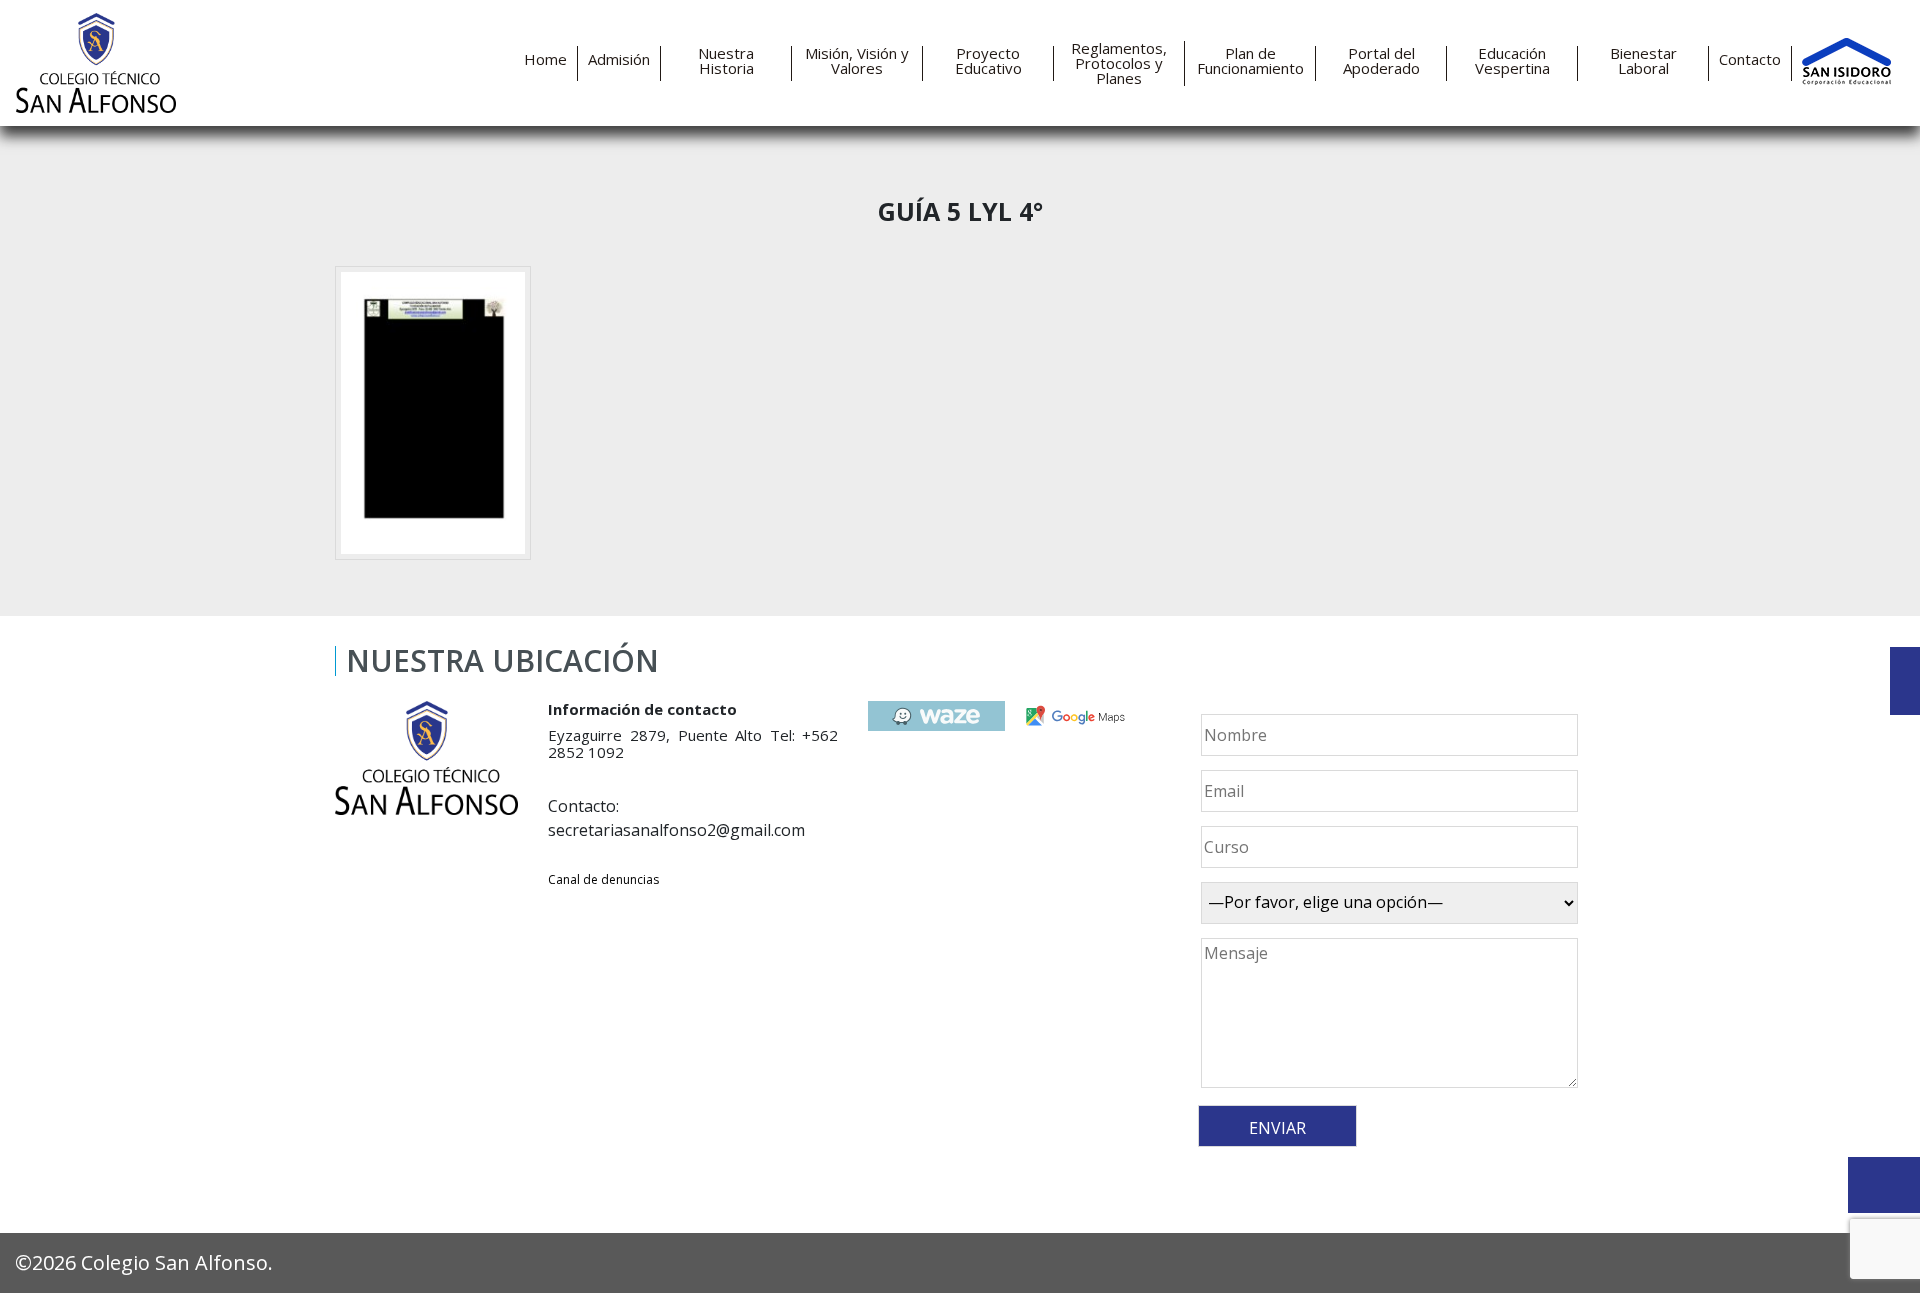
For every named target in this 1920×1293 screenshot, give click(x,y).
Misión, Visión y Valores (857, 61)
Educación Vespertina (1512, 61)
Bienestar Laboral (1643, 61)
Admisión (619, 59)
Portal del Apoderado (1381, 61)
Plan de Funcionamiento (1250, 61)
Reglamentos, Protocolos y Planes (1119, 63)
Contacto (1750, 59)
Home (545, 59)
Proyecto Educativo (988, 61)
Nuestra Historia (726, 61)
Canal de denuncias (603, 879)
